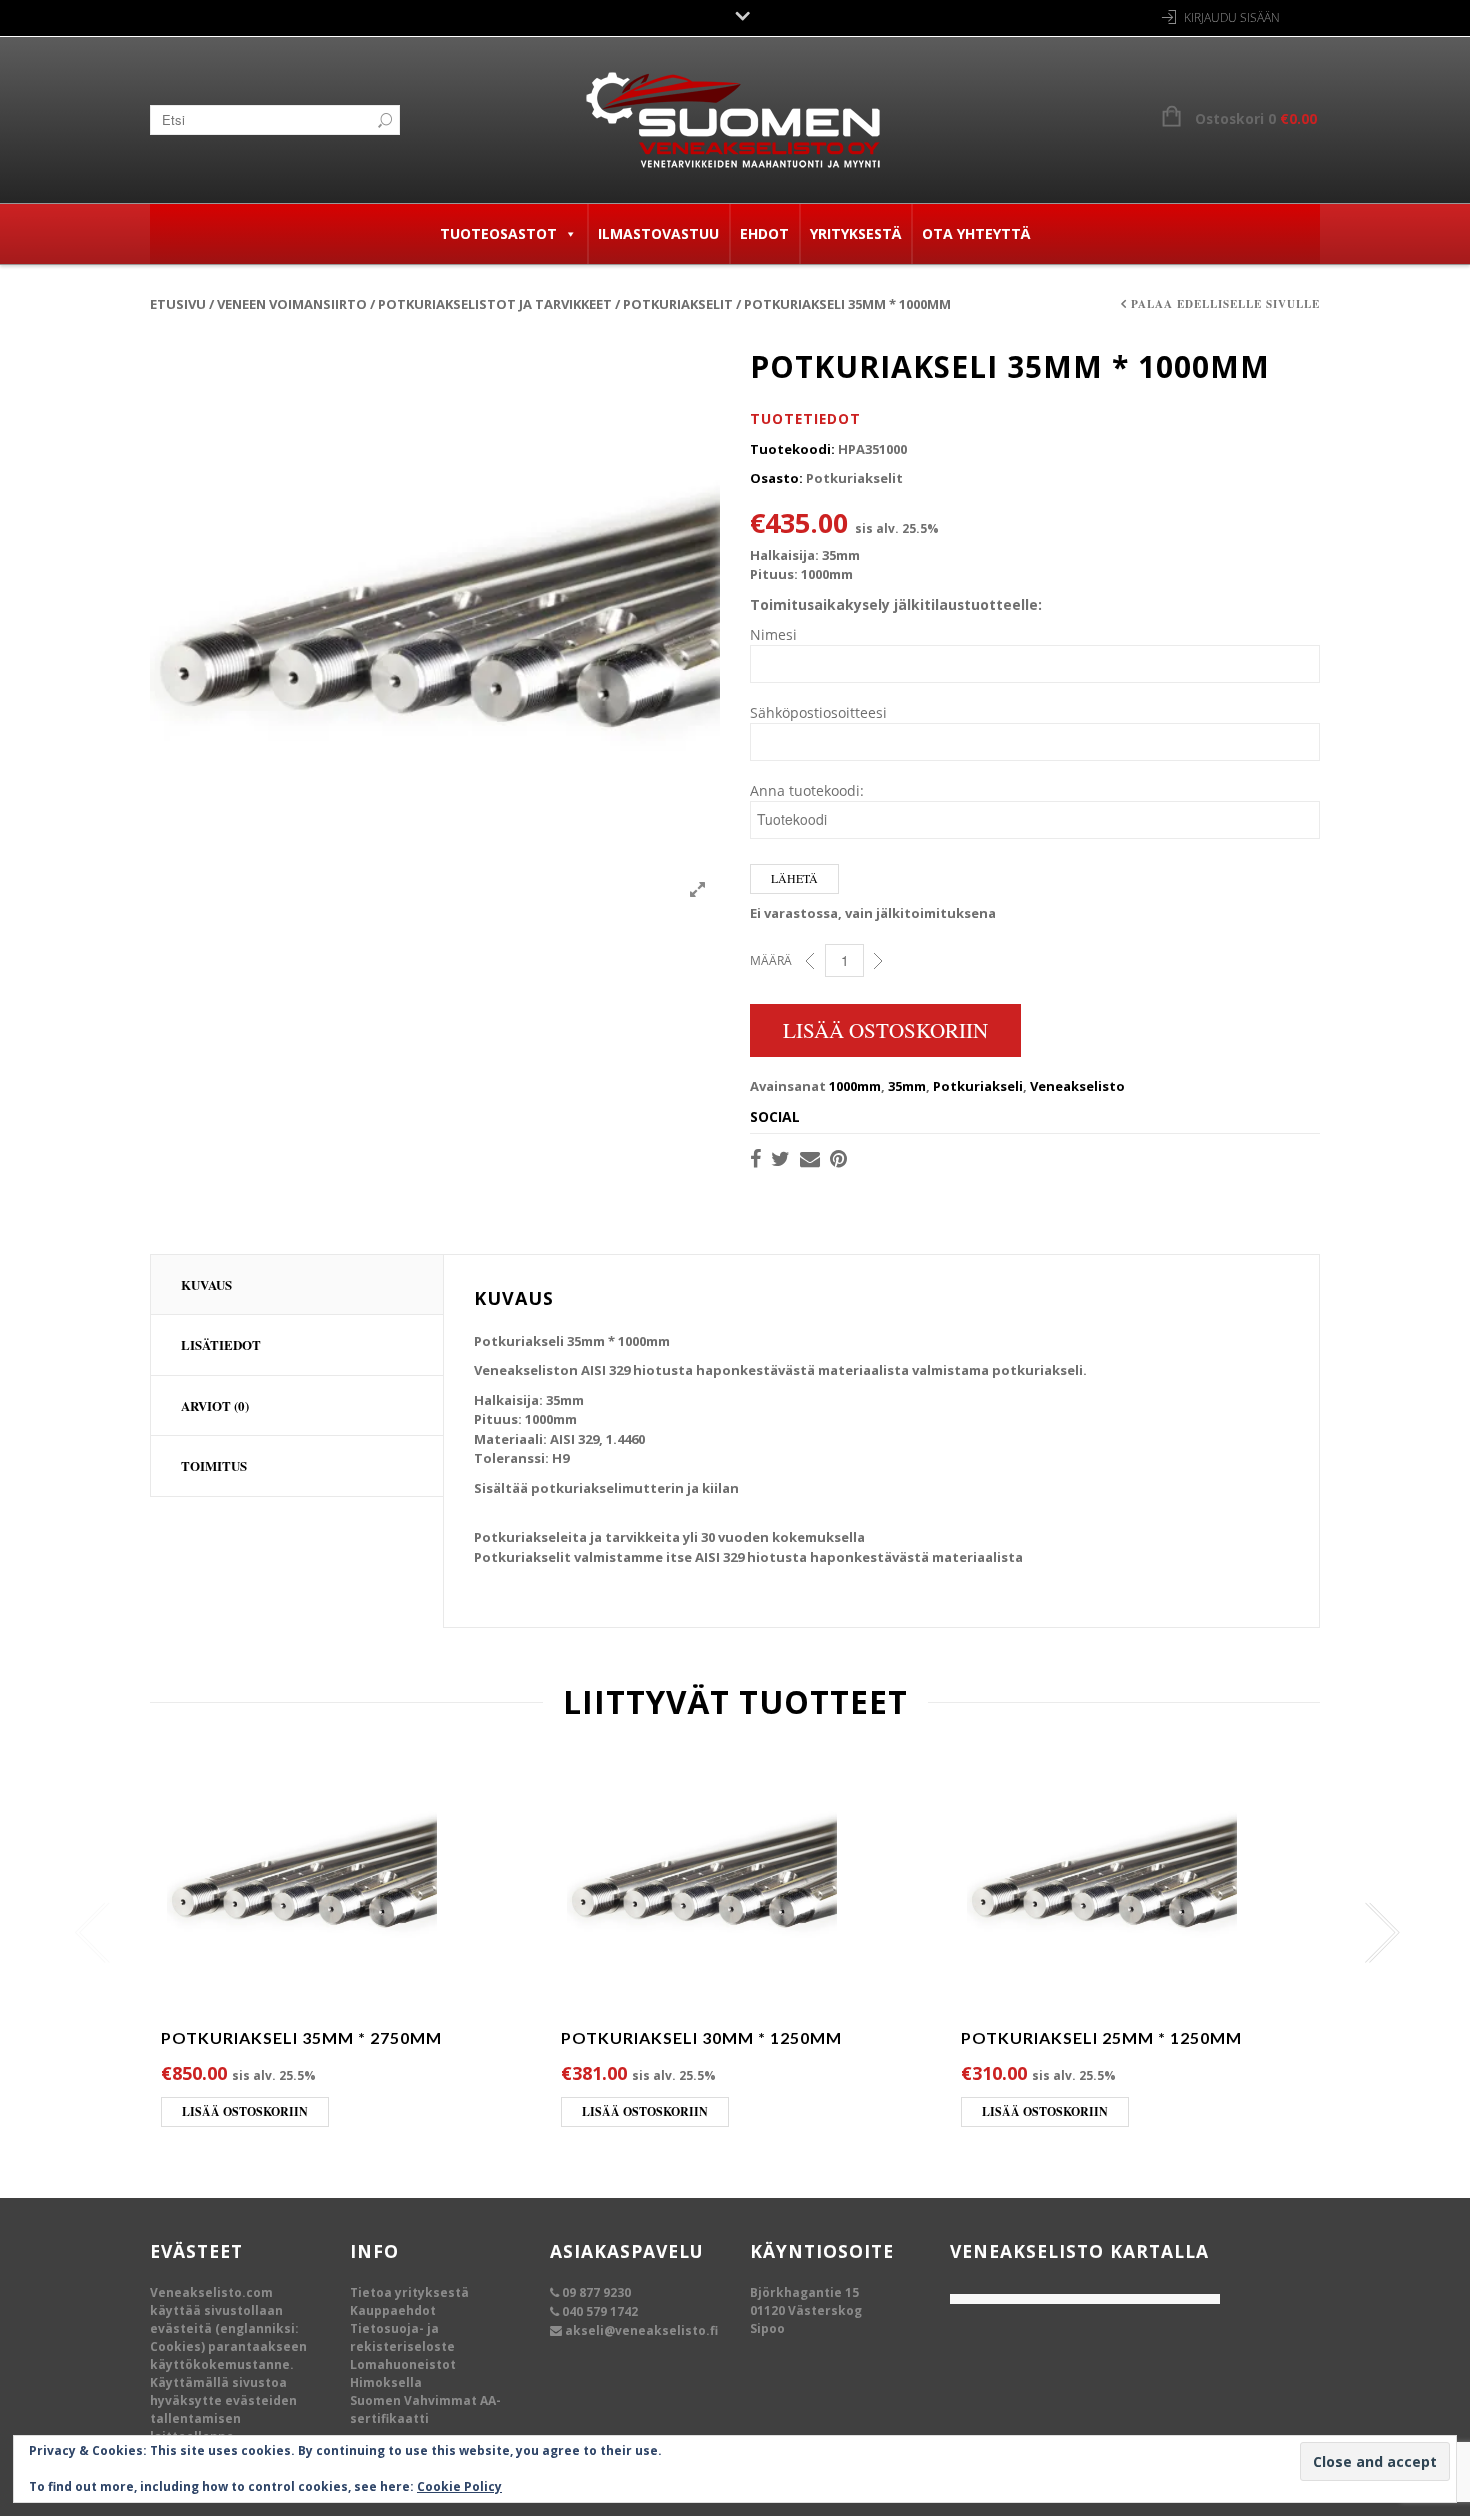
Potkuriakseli (978, 1086)
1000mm (855, 1086)
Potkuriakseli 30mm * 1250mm (701, 2037)
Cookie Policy (459, 2486)
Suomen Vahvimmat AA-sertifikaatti (425, 2409)
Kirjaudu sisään (1232, 17)
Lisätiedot (221, 1344)
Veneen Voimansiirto (292, 304)
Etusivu (178, 304)
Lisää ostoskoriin (885, 1030)
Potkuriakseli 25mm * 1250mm (1101, 2037)
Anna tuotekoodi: (807, 790)
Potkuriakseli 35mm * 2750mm (301, 2037)
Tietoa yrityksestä (409, 2292)
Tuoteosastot (498, 233)
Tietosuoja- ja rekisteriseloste (402, 2337)
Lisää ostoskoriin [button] (245, 2111)
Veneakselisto (1077, 1086)
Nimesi (773, 634)
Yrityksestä (855, 233)
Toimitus (214, 1465)
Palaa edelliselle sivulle (1225, 304)
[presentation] (87, 1933)
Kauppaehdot (393, 2310)
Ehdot (764, 233)
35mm (907, 1086)
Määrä (771, 960)
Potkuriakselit (678, 304)
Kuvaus (206, 1284)
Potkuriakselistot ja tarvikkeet (495, 304)
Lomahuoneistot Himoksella (403, 2373)
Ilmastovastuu (658, 233)
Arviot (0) (215, 1405)
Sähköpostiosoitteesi (818, 712)
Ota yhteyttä (976, 233)
